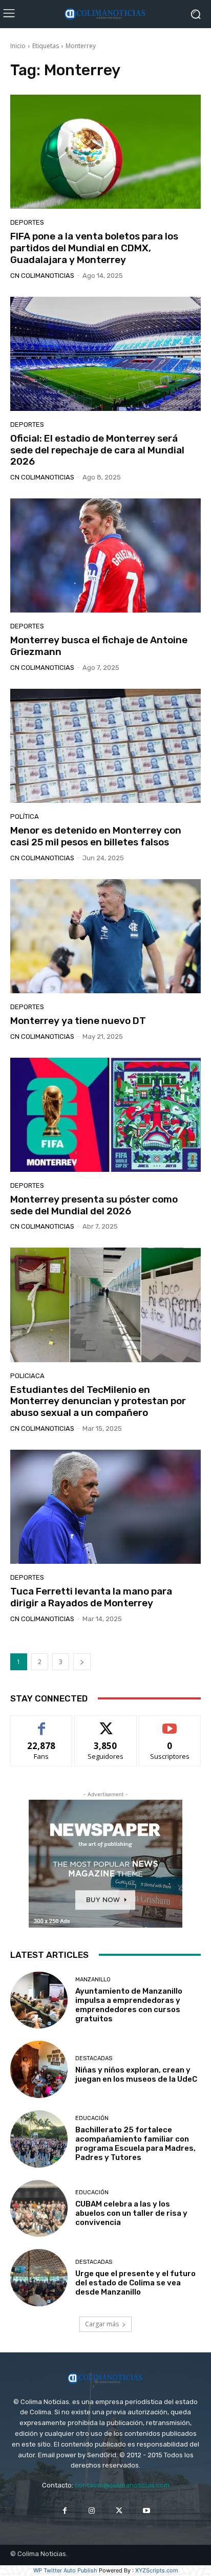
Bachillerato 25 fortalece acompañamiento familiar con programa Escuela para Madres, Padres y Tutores (135, 2144)
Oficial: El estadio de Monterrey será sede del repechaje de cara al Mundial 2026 (97, 450)
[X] (119, 2511)
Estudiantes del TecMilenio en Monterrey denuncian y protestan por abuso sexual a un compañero (98, 1401)
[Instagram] (92, 2511)
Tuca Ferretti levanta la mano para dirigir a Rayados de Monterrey (91, 1597)
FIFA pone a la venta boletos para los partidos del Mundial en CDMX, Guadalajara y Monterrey (94, 248)
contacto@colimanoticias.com (122, 2485)
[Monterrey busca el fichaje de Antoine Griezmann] (105, 555)
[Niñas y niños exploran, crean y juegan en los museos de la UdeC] (39, 2069)
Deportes (27, 222)
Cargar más (102, 2324)
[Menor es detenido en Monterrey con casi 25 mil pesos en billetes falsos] (105, 746)
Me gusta (42, 1723)
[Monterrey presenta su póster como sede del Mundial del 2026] (105, 1115)
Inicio (18, 46)
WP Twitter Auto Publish (65, 2570)
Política (25, 816)
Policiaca (27, 1376)
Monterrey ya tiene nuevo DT (78, 1021)
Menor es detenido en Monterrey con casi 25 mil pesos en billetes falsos (96, 836)
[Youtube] (146, 2511)
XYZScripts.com (157, 2570)
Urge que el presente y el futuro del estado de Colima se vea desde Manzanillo (135, 2283)
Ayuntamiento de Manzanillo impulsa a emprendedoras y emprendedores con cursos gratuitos (129, 2005)
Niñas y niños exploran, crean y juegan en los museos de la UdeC (136, 2075)
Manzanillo (93, 1980)
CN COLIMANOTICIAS (42, 276)
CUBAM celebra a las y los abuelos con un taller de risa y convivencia (131, 2213)
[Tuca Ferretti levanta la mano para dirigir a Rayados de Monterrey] (105, 1507)
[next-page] (82, 1662)
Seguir (106, 1723)
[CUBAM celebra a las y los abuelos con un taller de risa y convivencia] (39, 2209)
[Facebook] (65, 2511)
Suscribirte (170, 1723)
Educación (92, 2118)
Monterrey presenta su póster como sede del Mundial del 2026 (94, 1205)
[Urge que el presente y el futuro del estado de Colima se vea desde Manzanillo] (39, 2278)
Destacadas (94, 2058)
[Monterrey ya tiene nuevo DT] (105, 936)
